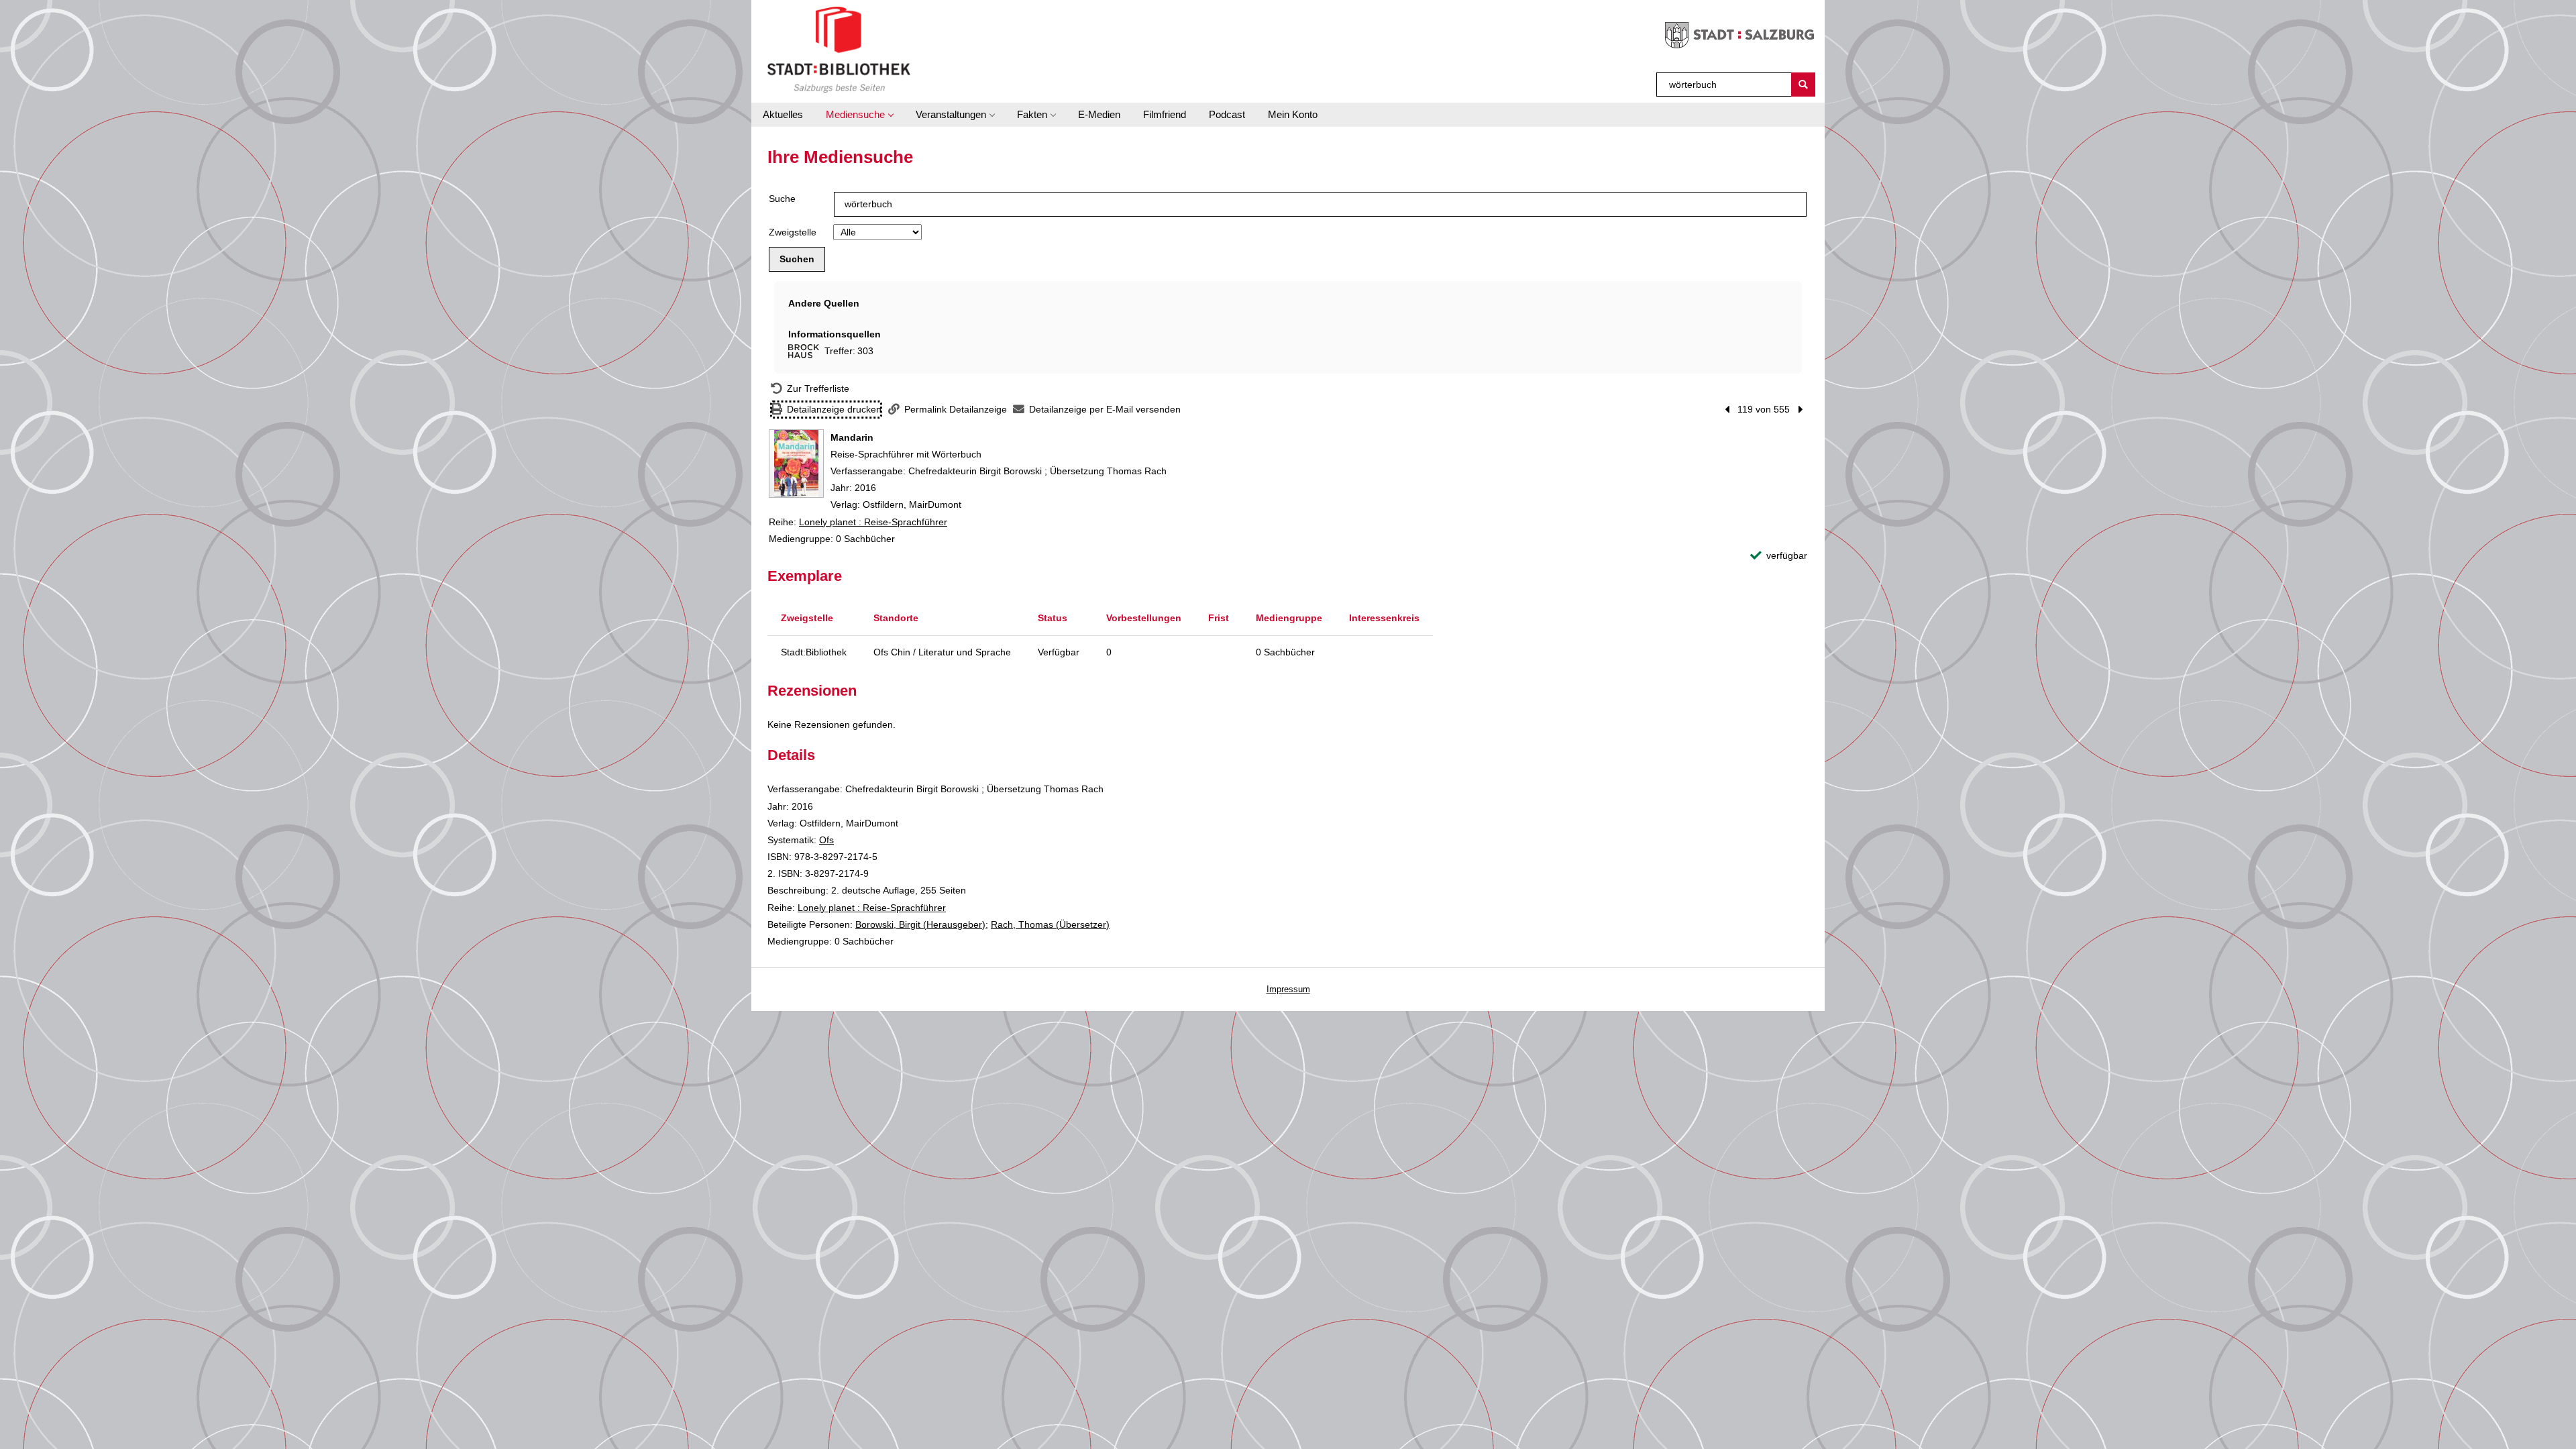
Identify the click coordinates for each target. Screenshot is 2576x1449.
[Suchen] (1803, 85)
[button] (859, 115)
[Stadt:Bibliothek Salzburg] (839, 49)
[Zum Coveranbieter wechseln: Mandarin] (796, 464)
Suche (782, 199)
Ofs (826, 840)
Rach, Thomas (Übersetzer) (1050, 924)
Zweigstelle (793, 232)
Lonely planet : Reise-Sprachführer (873, 522)
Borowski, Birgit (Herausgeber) (920, 924)
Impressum (1288, 989)
